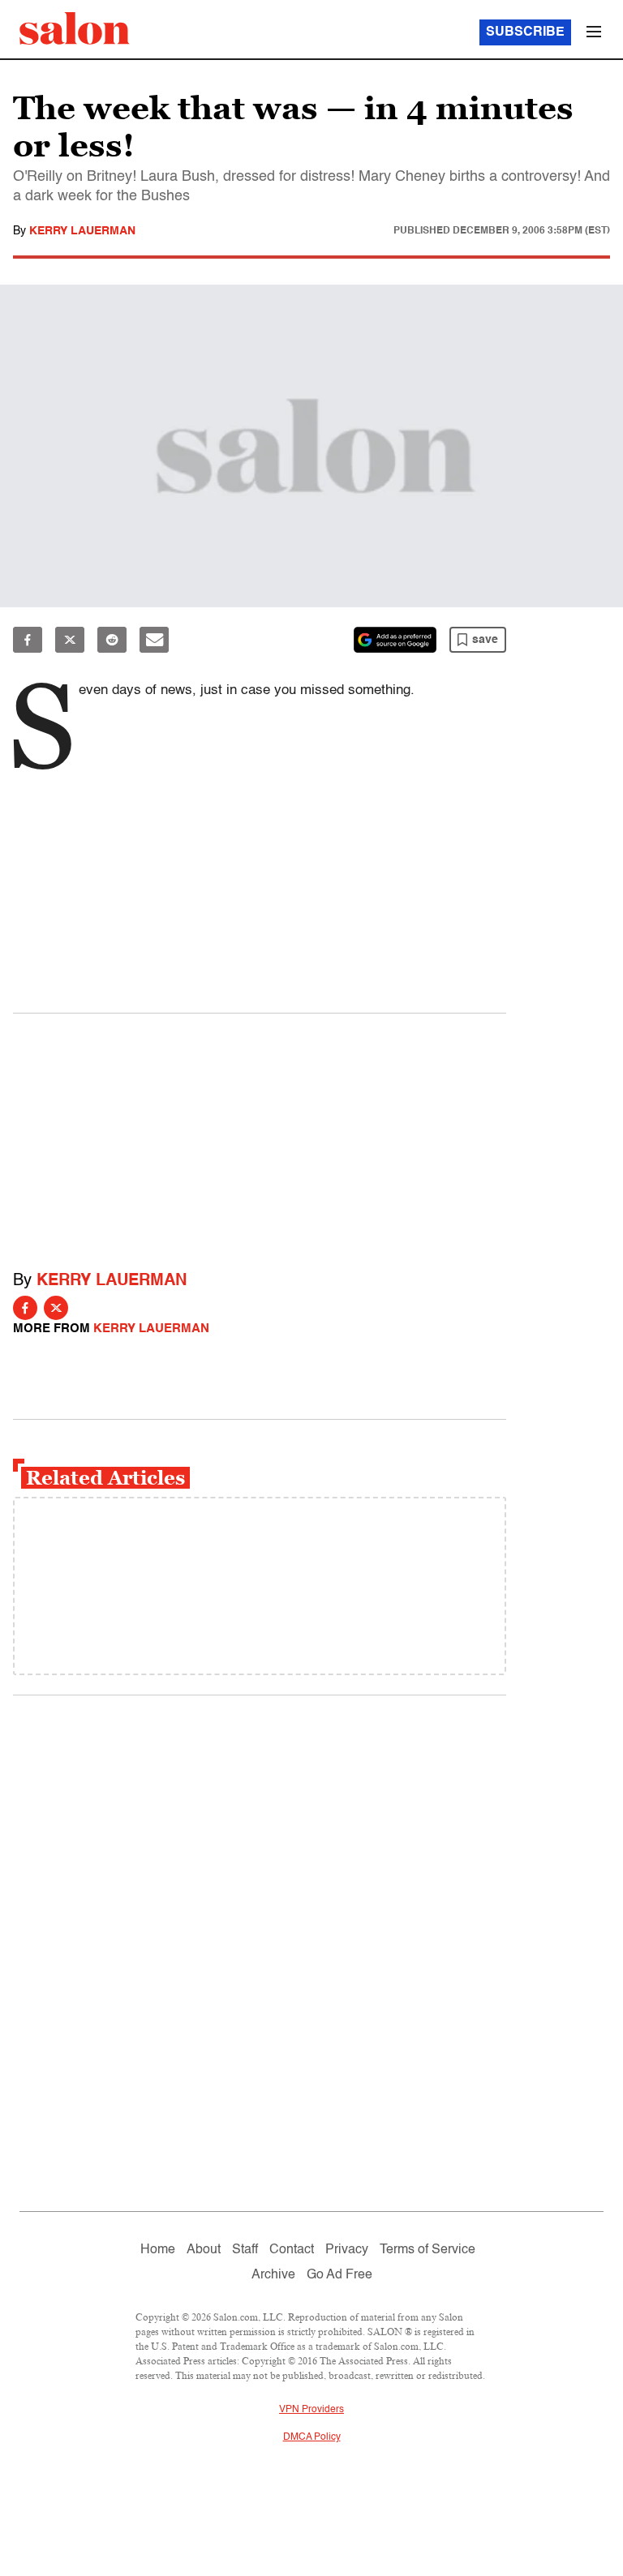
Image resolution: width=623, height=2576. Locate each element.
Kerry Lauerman (82, 231)
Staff (245, 2250)
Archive (273, 2275)
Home (158, 2250)
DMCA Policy (312, 2437)
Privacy (347, 2250)
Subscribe (525, 32)
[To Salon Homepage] (75, 28)
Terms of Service (428, 2250)
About (204, 2250)
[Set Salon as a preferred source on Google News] (395, 640)
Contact (292, 2250)
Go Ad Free (339, 2275)
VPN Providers (311, 2410)
